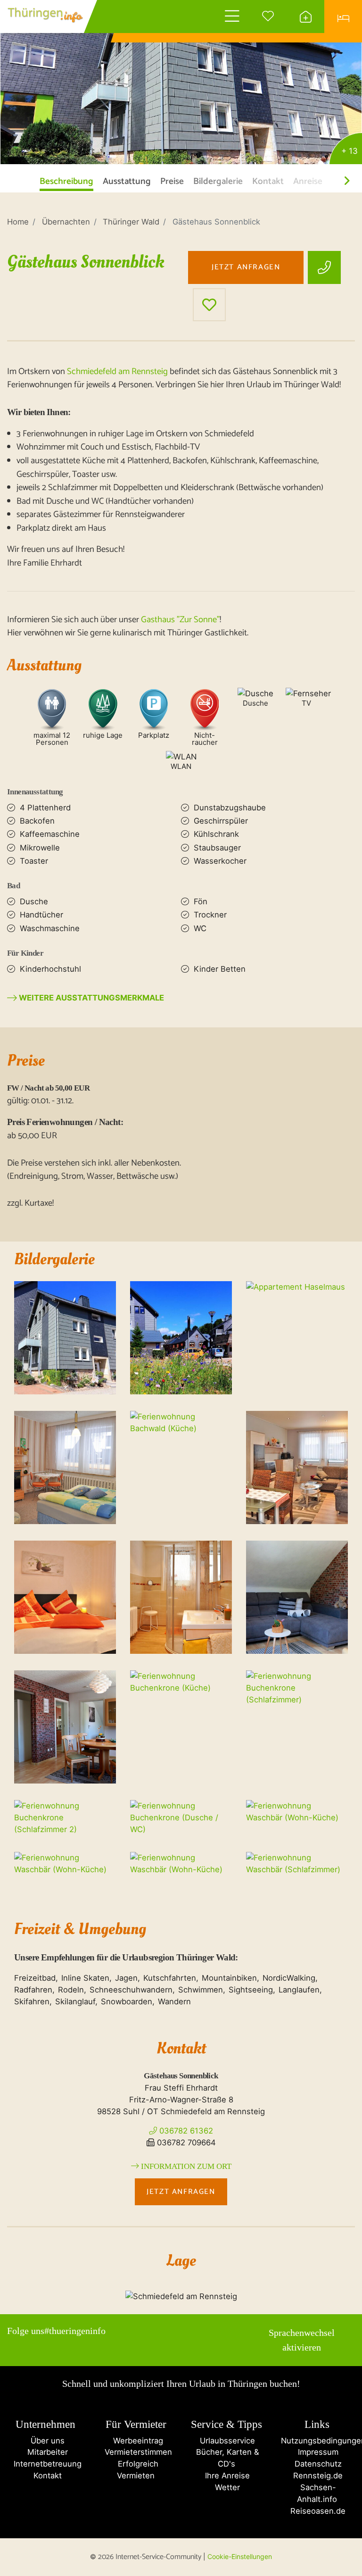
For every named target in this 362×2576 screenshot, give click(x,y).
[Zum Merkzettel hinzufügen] (209, 305)
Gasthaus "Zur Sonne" (180, 620)
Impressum (317, 2452)
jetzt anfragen (246, 267)
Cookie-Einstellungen (240, 2556)
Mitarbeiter (45, 2452)
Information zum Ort (185, 2166)
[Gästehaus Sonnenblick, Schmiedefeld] (181, 83)
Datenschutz (317, 2464)
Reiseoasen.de (317, 2511)
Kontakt (45, 2476)
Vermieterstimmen (136, 2452)
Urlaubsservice (226, 2441)
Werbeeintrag (136, 2441)
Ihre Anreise (226, 2476)
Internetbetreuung (45, 2464)
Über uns (45, 2441)
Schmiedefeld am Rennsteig (117, 372)
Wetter (226, 2487)
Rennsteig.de (317, 2476)
